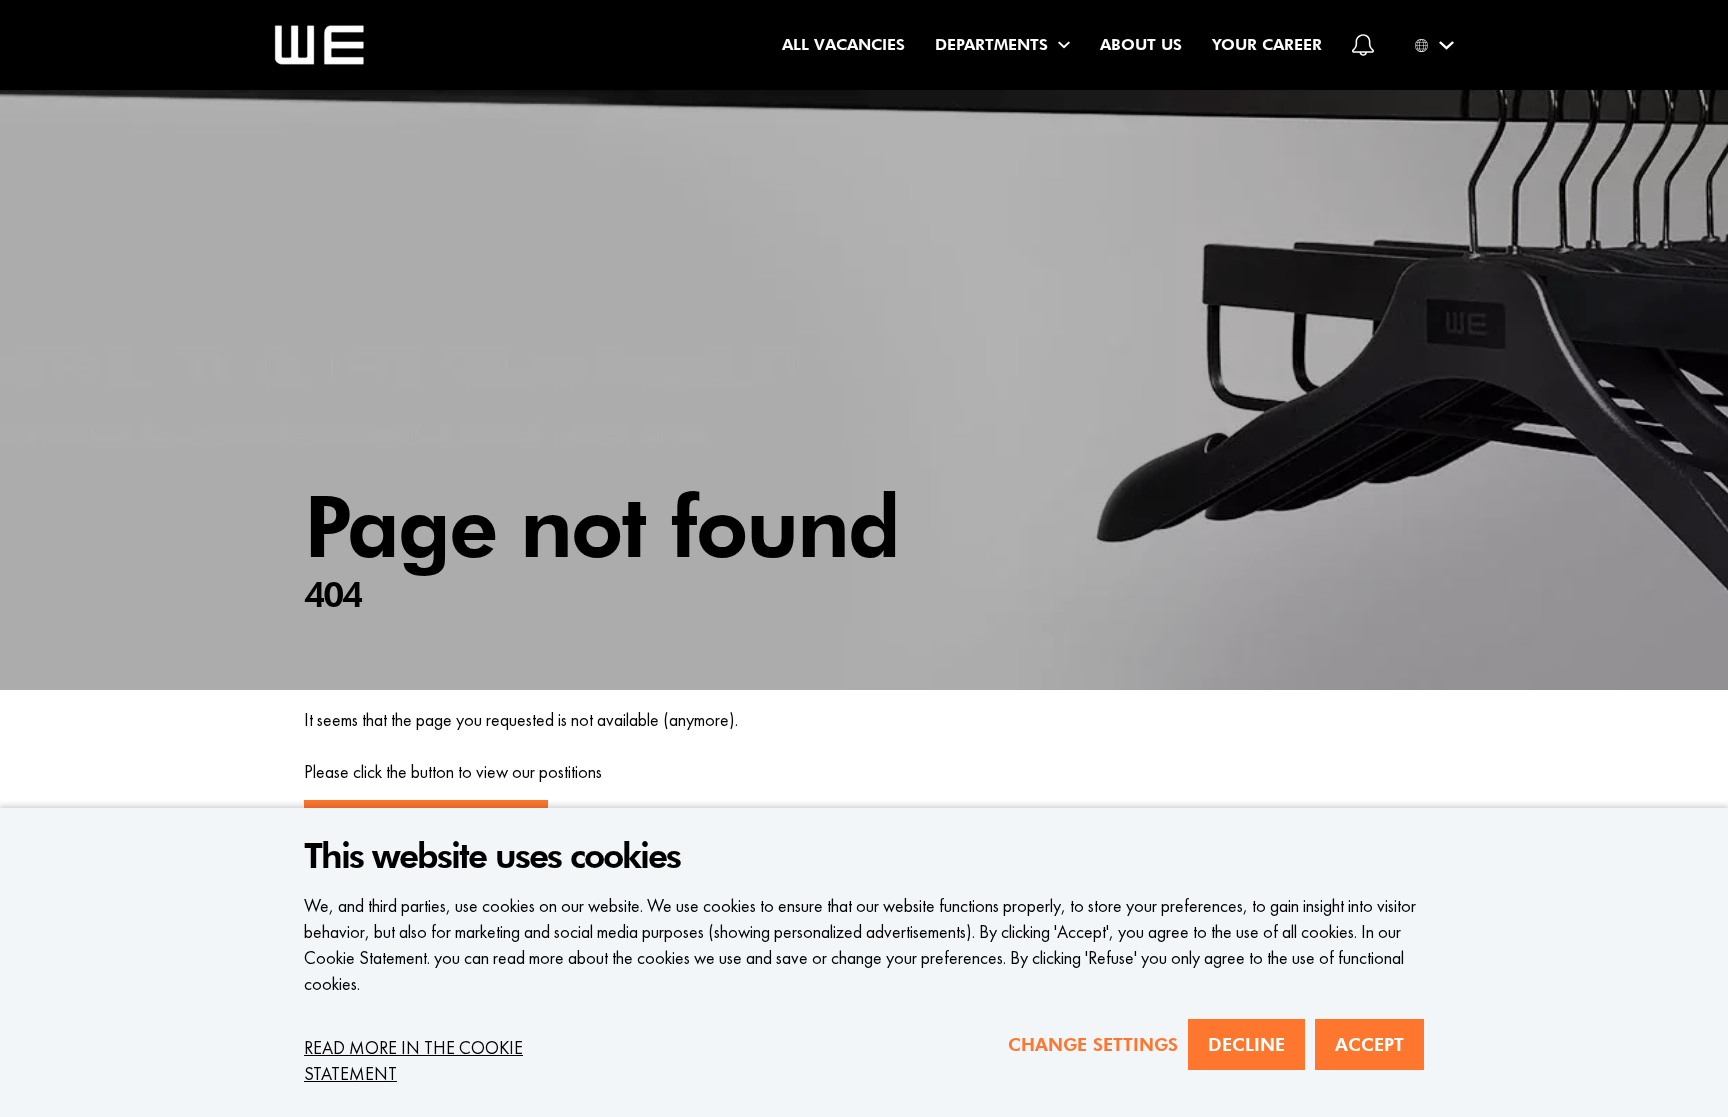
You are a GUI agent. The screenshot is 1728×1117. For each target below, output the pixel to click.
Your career (1267, 44)
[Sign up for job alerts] (1363, 45)
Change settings (1093, 1044)
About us (1141, 44)
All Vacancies (843, 44)
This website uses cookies (492, 857)
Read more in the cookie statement (413, 1060)
